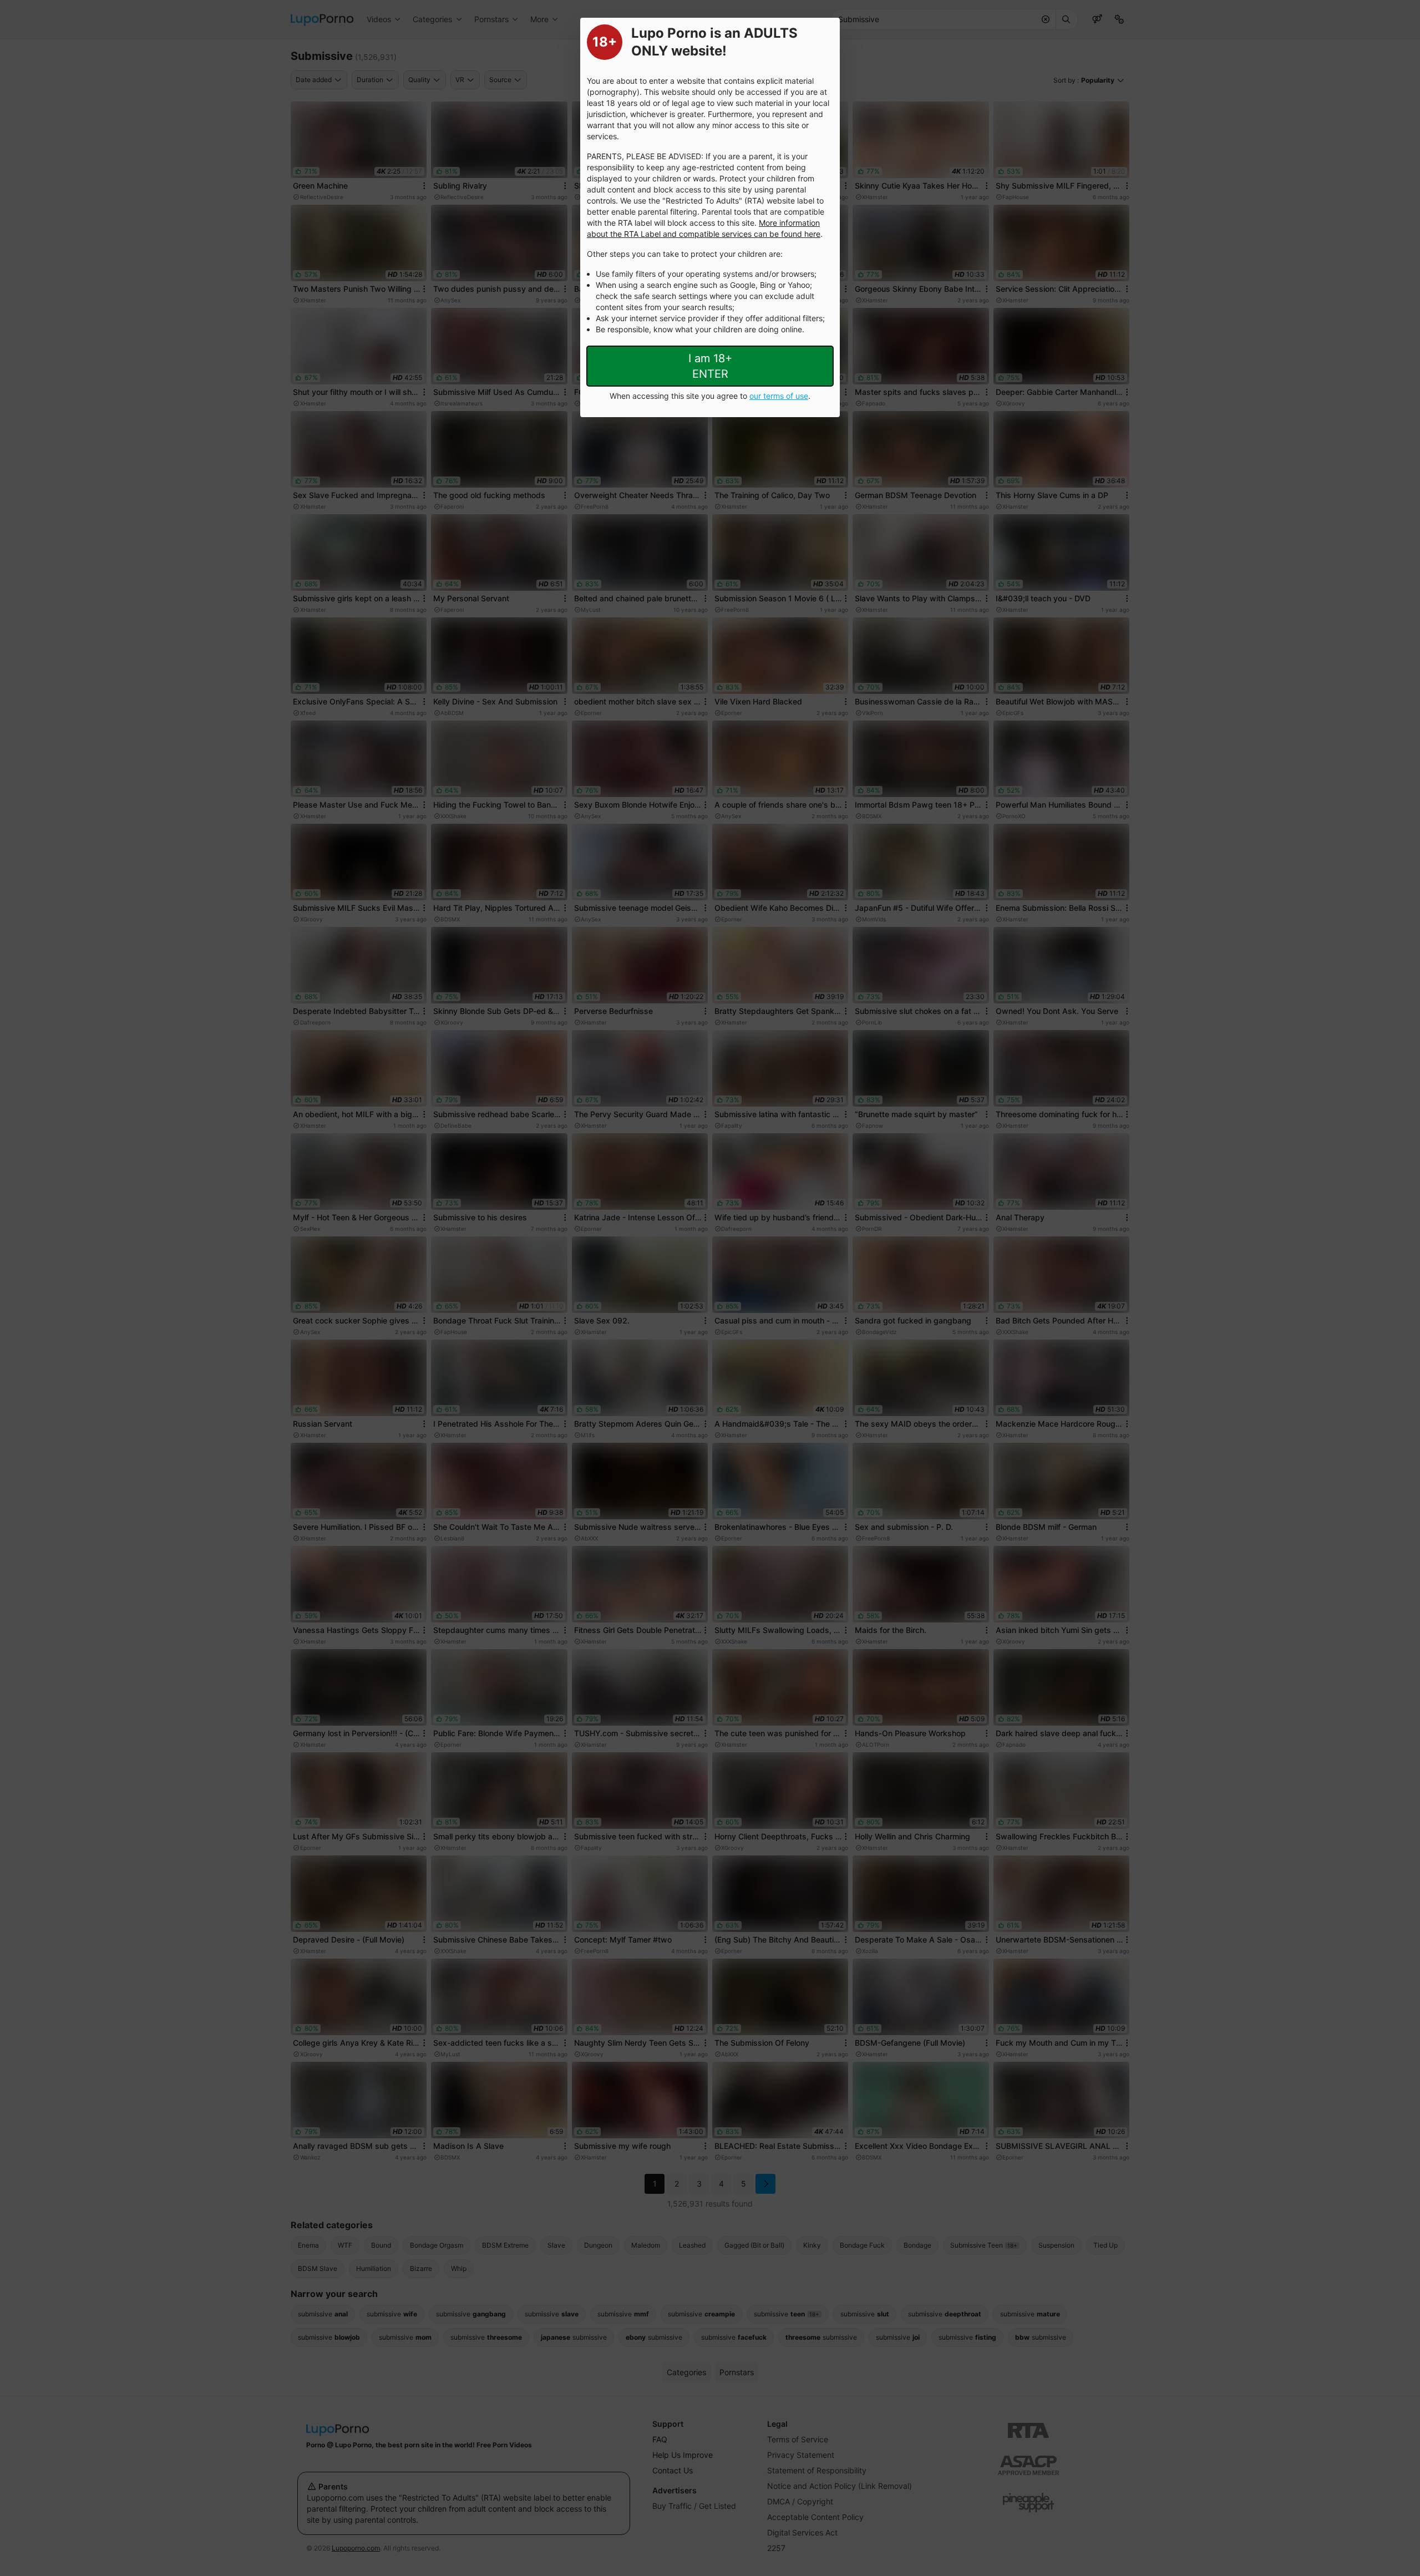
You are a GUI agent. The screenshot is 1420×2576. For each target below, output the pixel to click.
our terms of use (779, 396)
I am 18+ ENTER (710, 366)
